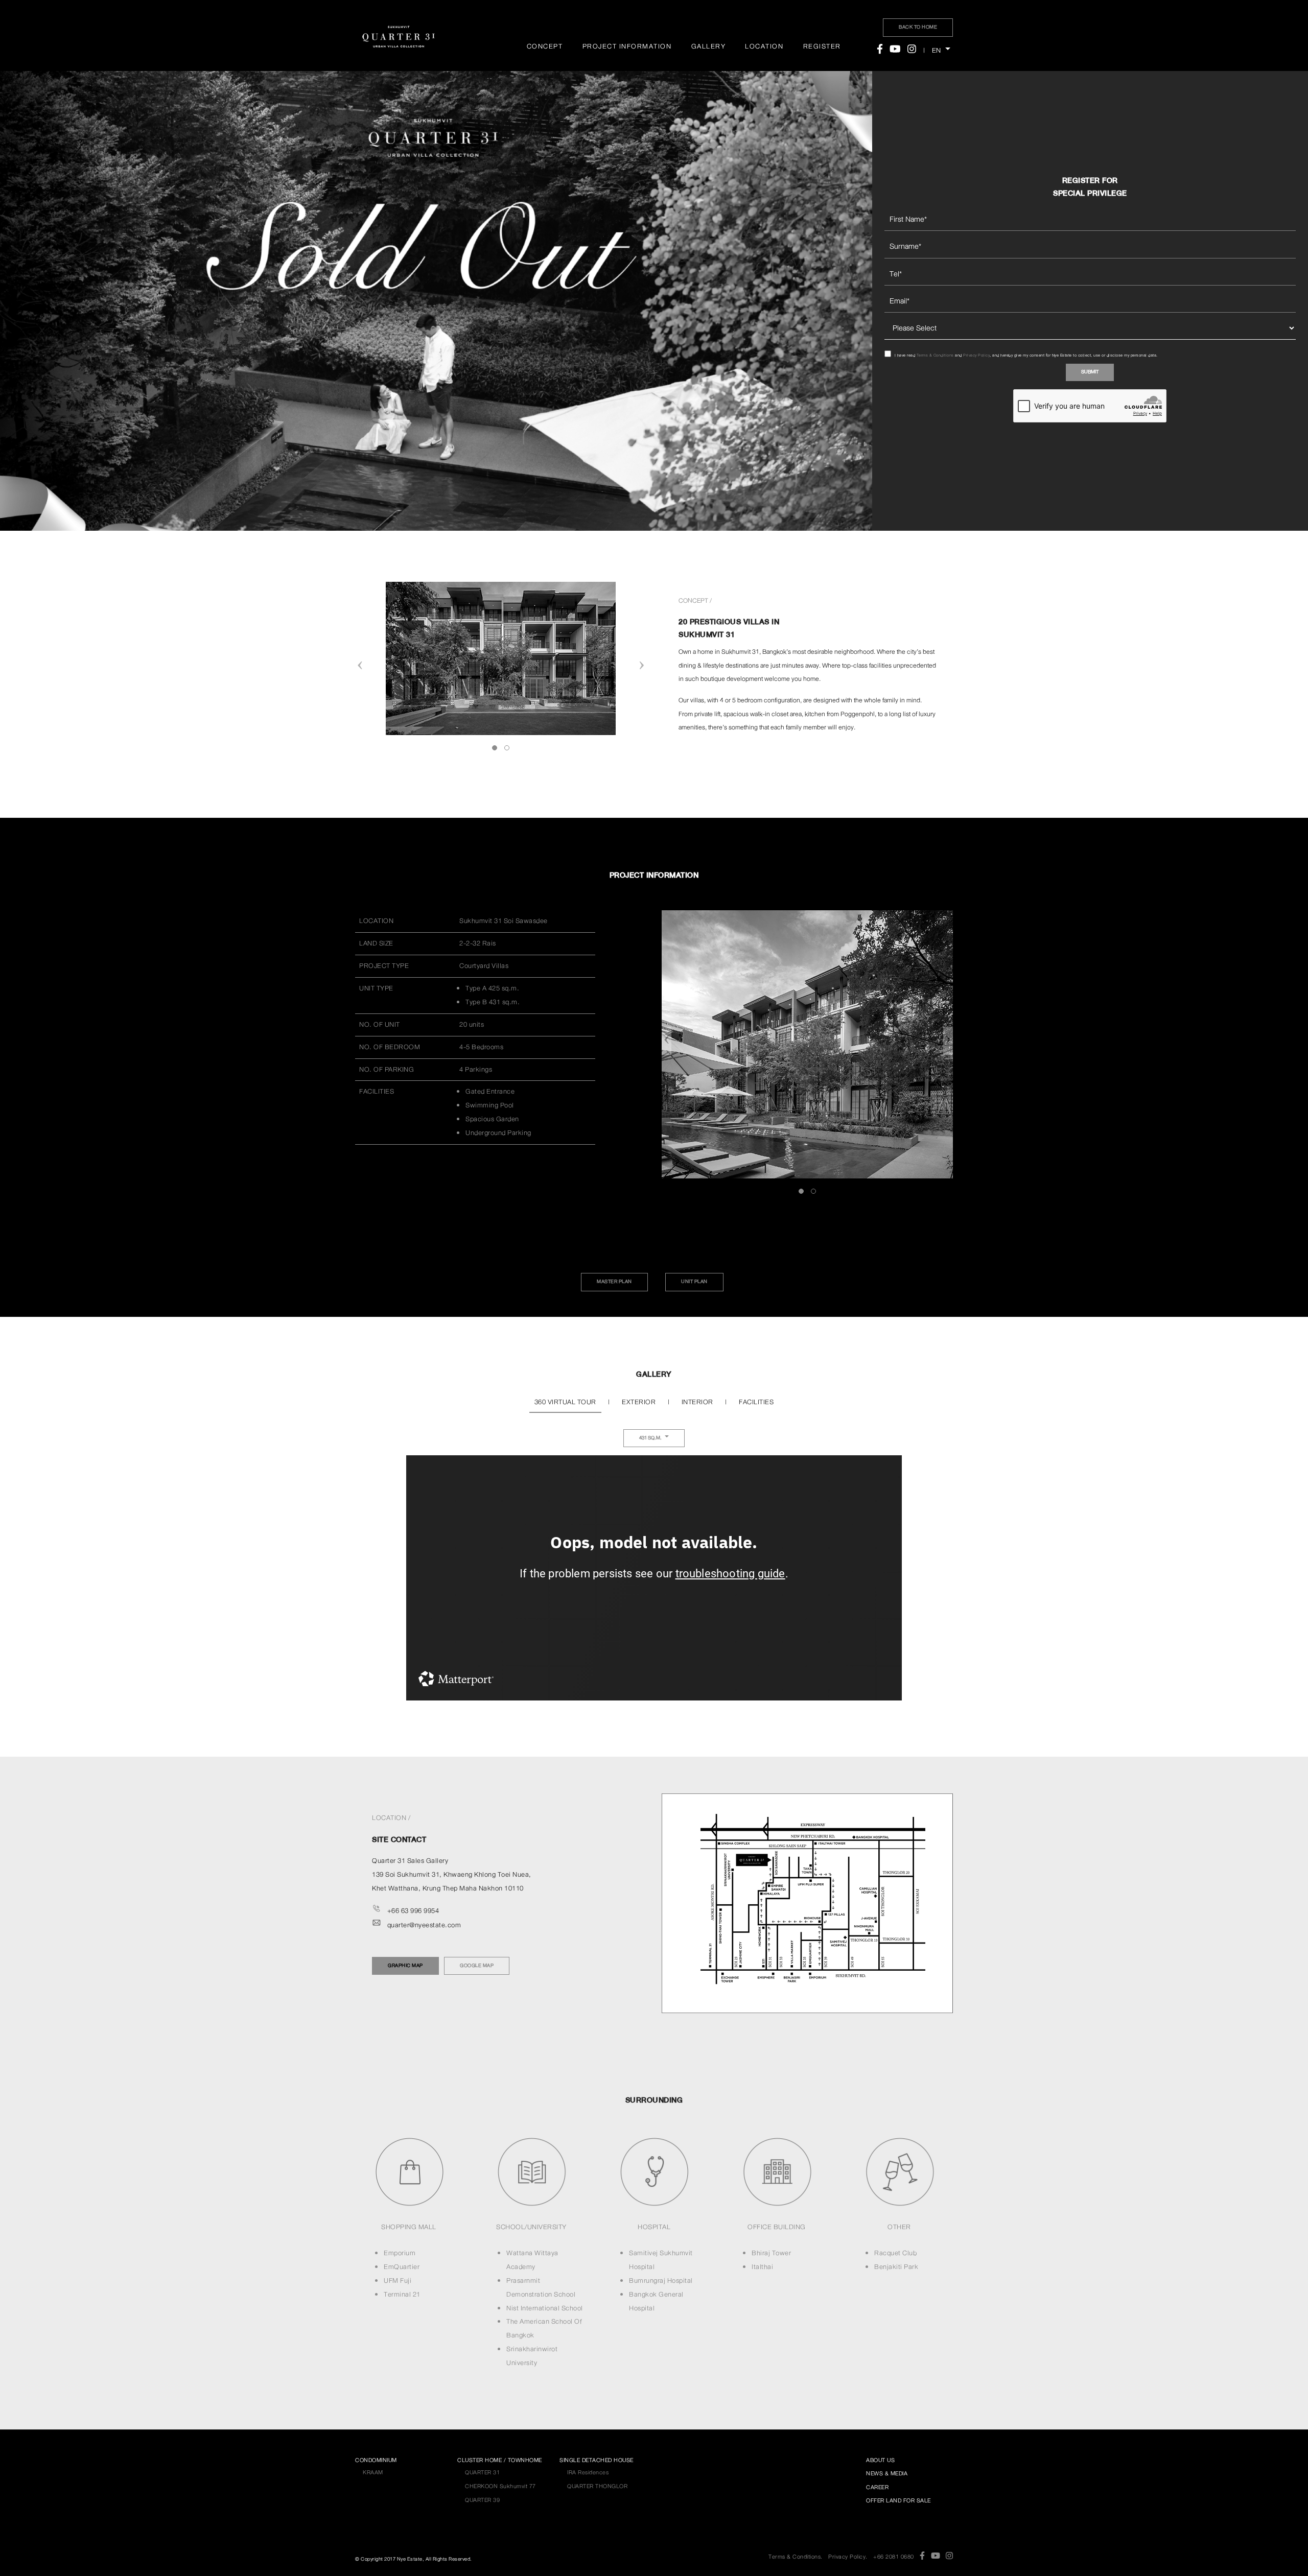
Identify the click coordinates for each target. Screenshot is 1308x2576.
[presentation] (360, 666)
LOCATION (764, 46)
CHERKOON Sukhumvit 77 (500, 2486)
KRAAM (373, 2472)
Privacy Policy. (848, 2557)
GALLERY (709, 46)
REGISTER (822, 46)
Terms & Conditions (935, 355)
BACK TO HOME (918, 27)
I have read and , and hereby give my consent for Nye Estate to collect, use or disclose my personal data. (1026, 355)
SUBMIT (1090, 372)
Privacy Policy (976, 355)
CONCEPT (545, 46)
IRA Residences (588, 2472)
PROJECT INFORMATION (627, 46)
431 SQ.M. (651, 1438)
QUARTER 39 (482, 2500)
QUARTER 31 (482, 2472)
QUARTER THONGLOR (597, 2486)
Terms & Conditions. (796, 2557)
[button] (495, 748)
